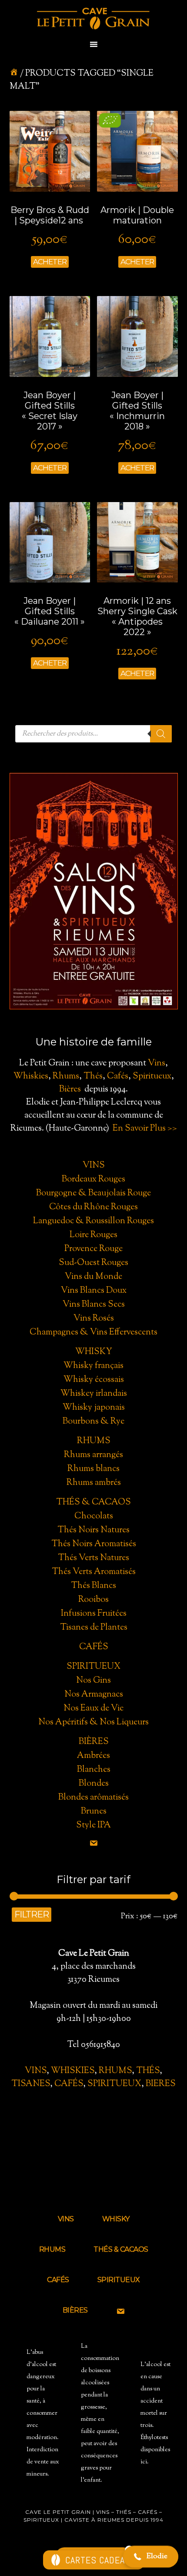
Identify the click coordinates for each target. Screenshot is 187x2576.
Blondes (94, 1784)
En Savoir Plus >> (145, 1129)
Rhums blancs (93, 1469)
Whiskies (31, 1077)
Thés (93, 1077)
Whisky (94, 1352)
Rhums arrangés (93, 1455)
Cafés (118, 1077)
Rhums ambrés (94, 1483)
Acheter (50, 262)
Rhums (66, 1077)
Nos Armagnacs (94, 1695)
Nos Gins (93, 1681)
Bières (70, 1090)
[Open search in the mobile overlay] (93, 734)
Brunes (94, 1812)
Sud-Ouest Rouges (93, 1263)
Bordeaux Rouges (93, 1180)
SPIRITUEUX (114, 2084)
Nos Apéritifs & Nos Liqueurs (93, 1722)
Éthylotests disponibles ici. (155, 2450)
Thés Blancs (93, 1586)
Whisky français (93, 1366)
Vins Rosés (94, 1319)
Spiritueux (152, 1077)
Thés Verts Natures (93, 1558)
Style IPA (93, 1825)
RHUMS (115, 2071)
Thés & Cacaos (93, 1503)
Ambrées (93, 1756)
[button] (151, 2557)
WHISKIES (73, 2071)
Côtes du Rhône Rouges (93, 1207)
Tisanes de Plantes (94, 1628)
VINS (36, 2071)
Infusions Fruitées (94, 1614)
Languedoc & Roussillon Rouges (93, 1221)
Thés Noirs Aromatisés (94, 1544)
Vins (157, 1063)
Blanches (94, 1770)
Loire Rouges (93, 1235)
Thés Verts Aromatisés (94, 1572)
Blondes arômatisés (93, 1798)
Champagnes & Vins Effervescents (93, 1333)
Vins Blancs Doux (94, 1291)
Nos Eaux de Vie (93, 1709)
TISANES (31, 2084)
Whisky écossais (94, 1380)
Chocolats (94, 1516)
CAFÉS (69, 2084)
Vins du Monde (93, 1277)
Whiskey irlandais (94, 1394)
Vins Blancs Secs (94, 1305)
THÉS (148, 2071)
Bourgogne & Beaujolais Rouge (93, 1193)
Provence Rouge (93, 1249)
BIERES (161, 2084)
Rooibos (93, 1600)
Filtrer (32, 1914)
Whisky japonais (94, 1408)
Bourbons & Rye (93, 1422)
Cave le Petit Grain (93, 20)
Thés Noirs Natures (93, 1530)
